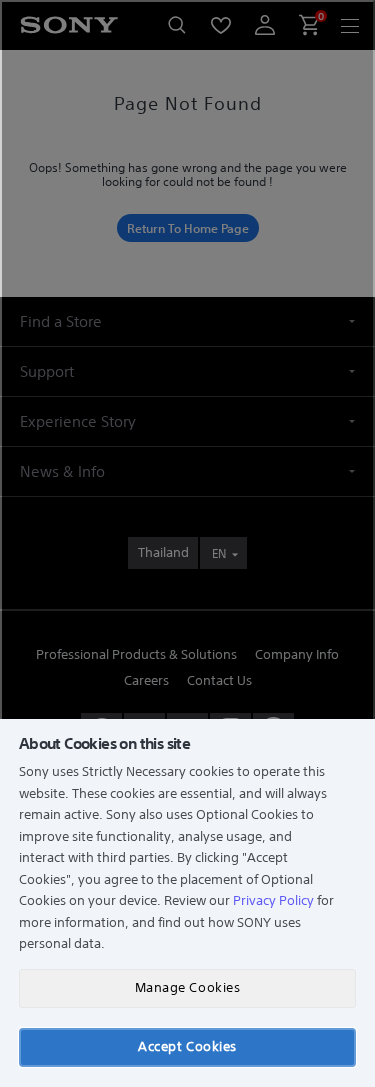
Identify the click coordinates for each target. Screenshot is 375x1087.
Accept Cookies (187, 1046)
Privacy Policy (273, 900)
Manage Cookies (187, 987)
